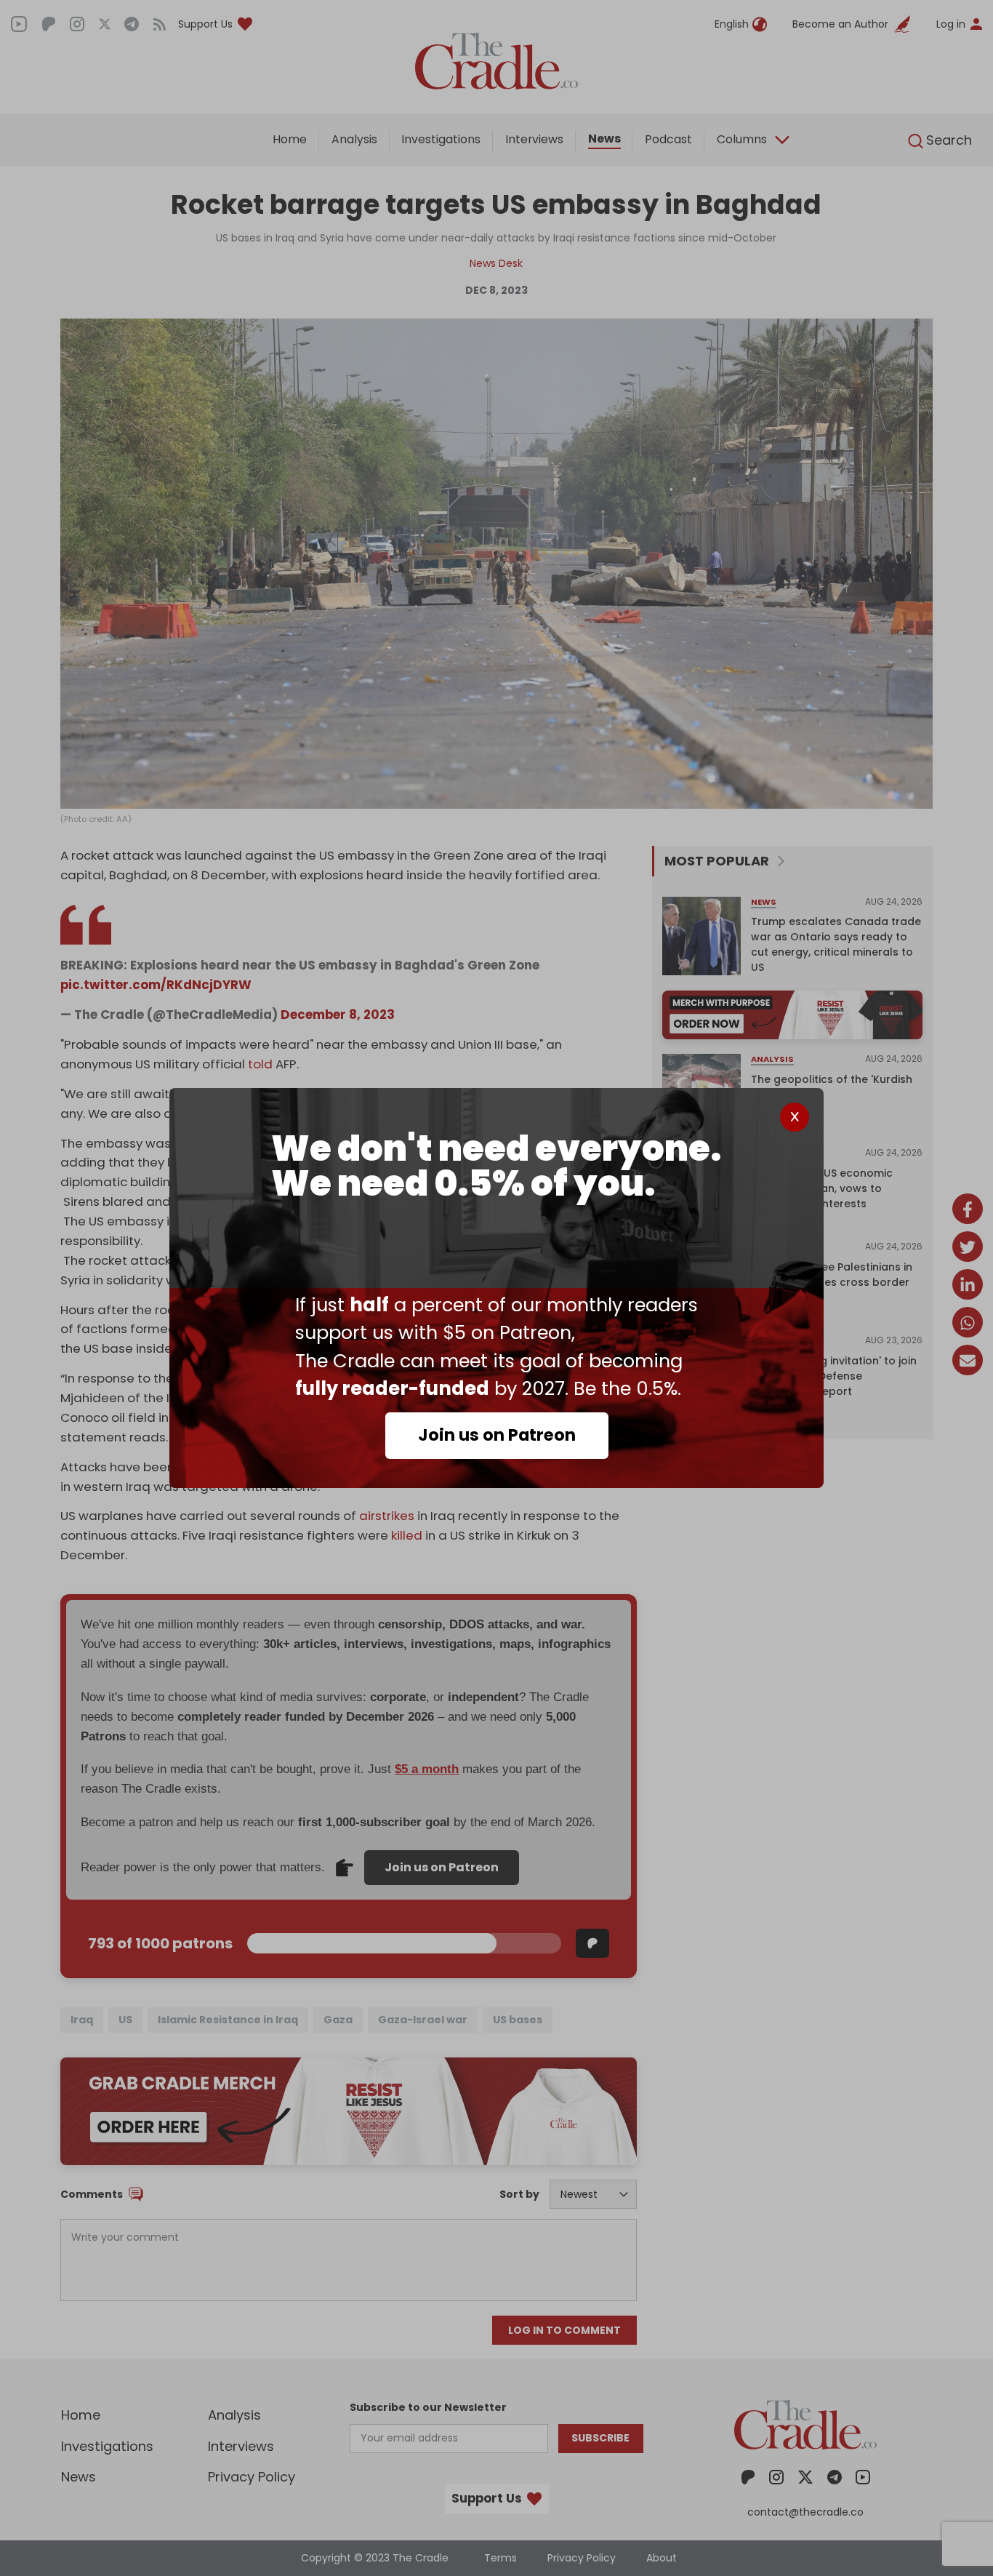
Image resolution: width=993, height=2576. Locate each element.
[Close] (795, 1117)
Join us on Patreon (497, 1435)
